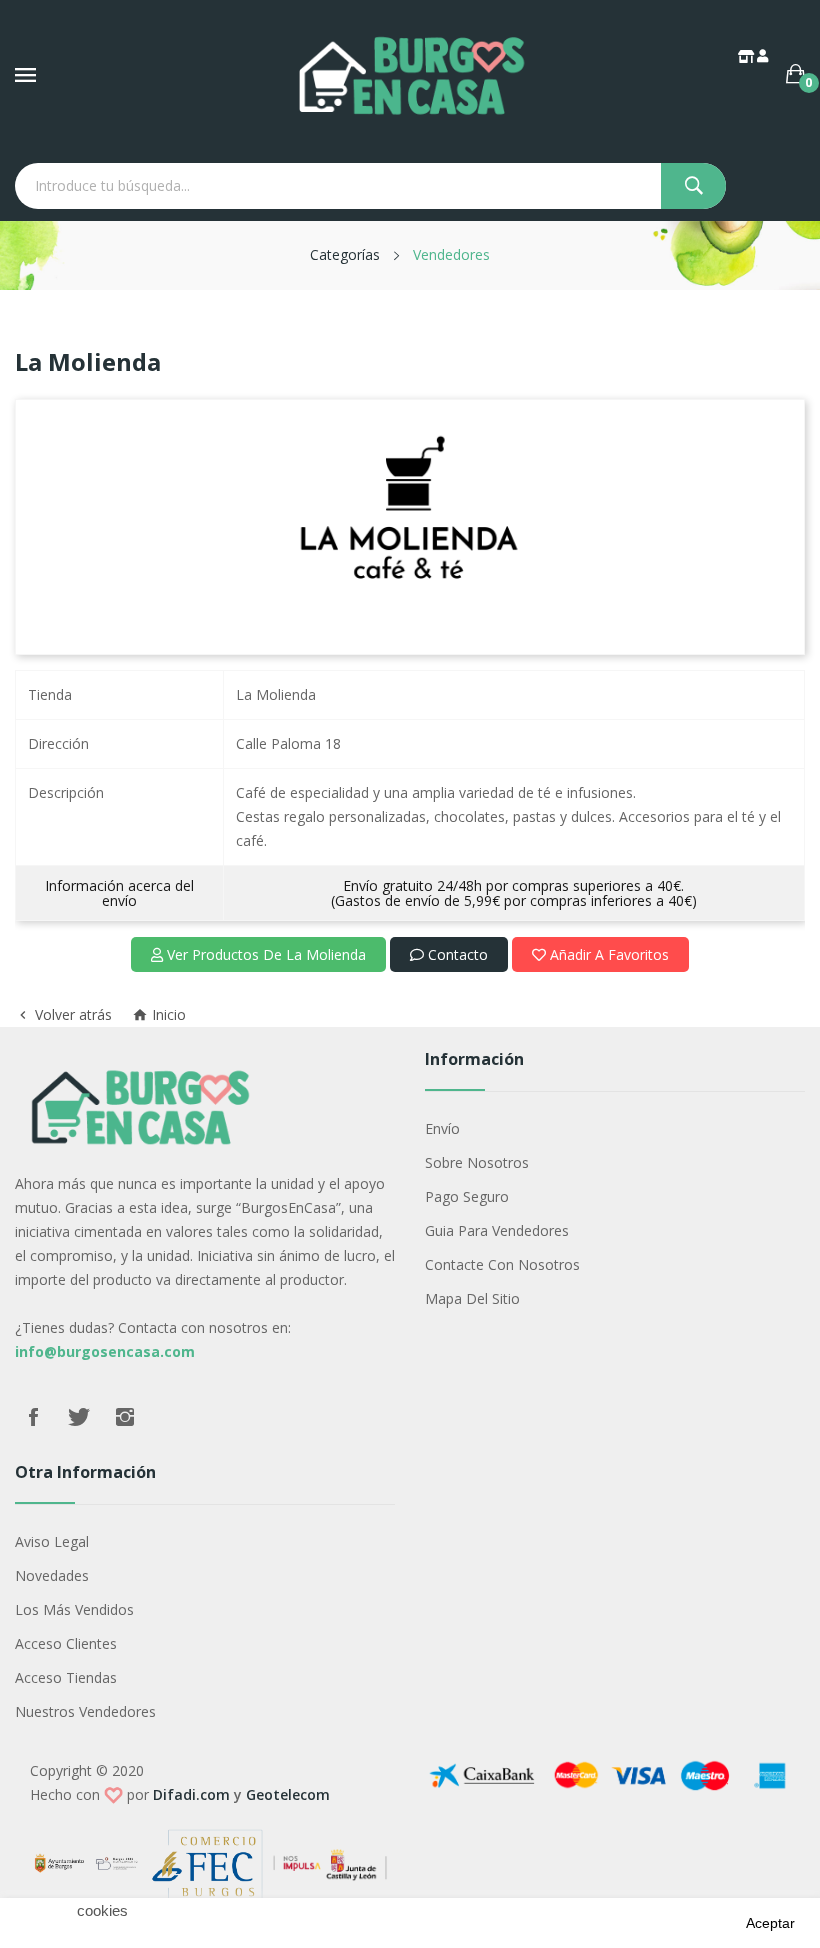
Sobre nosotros (477, 1162)
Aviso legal (52, 1541)
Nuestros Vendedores (85, 1711)
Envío (442, 1128)
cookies (102, 1911)
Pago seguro (467, 1196)
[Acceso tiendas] (747, 56)
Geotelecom (288, 1794)
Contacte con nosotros (502, 1264)
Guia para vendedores (497, 1230)
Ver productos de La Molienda (264, 954)
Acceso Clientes (66, 1643)
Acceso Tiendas (66, 1677)
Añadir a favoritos (607, 954)
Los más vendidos (74, 1609)
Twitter (79, 1417)
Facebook (33, 1417)
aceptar (770, 1923)
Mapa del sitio (472, 1298)
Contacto (456, 954)
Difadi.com (191, 1794)
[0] (795, 74)
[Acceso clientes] (764, 56)
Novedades (52, 1575)
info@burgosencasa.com (105, 1351)
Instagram (125, 1417)
